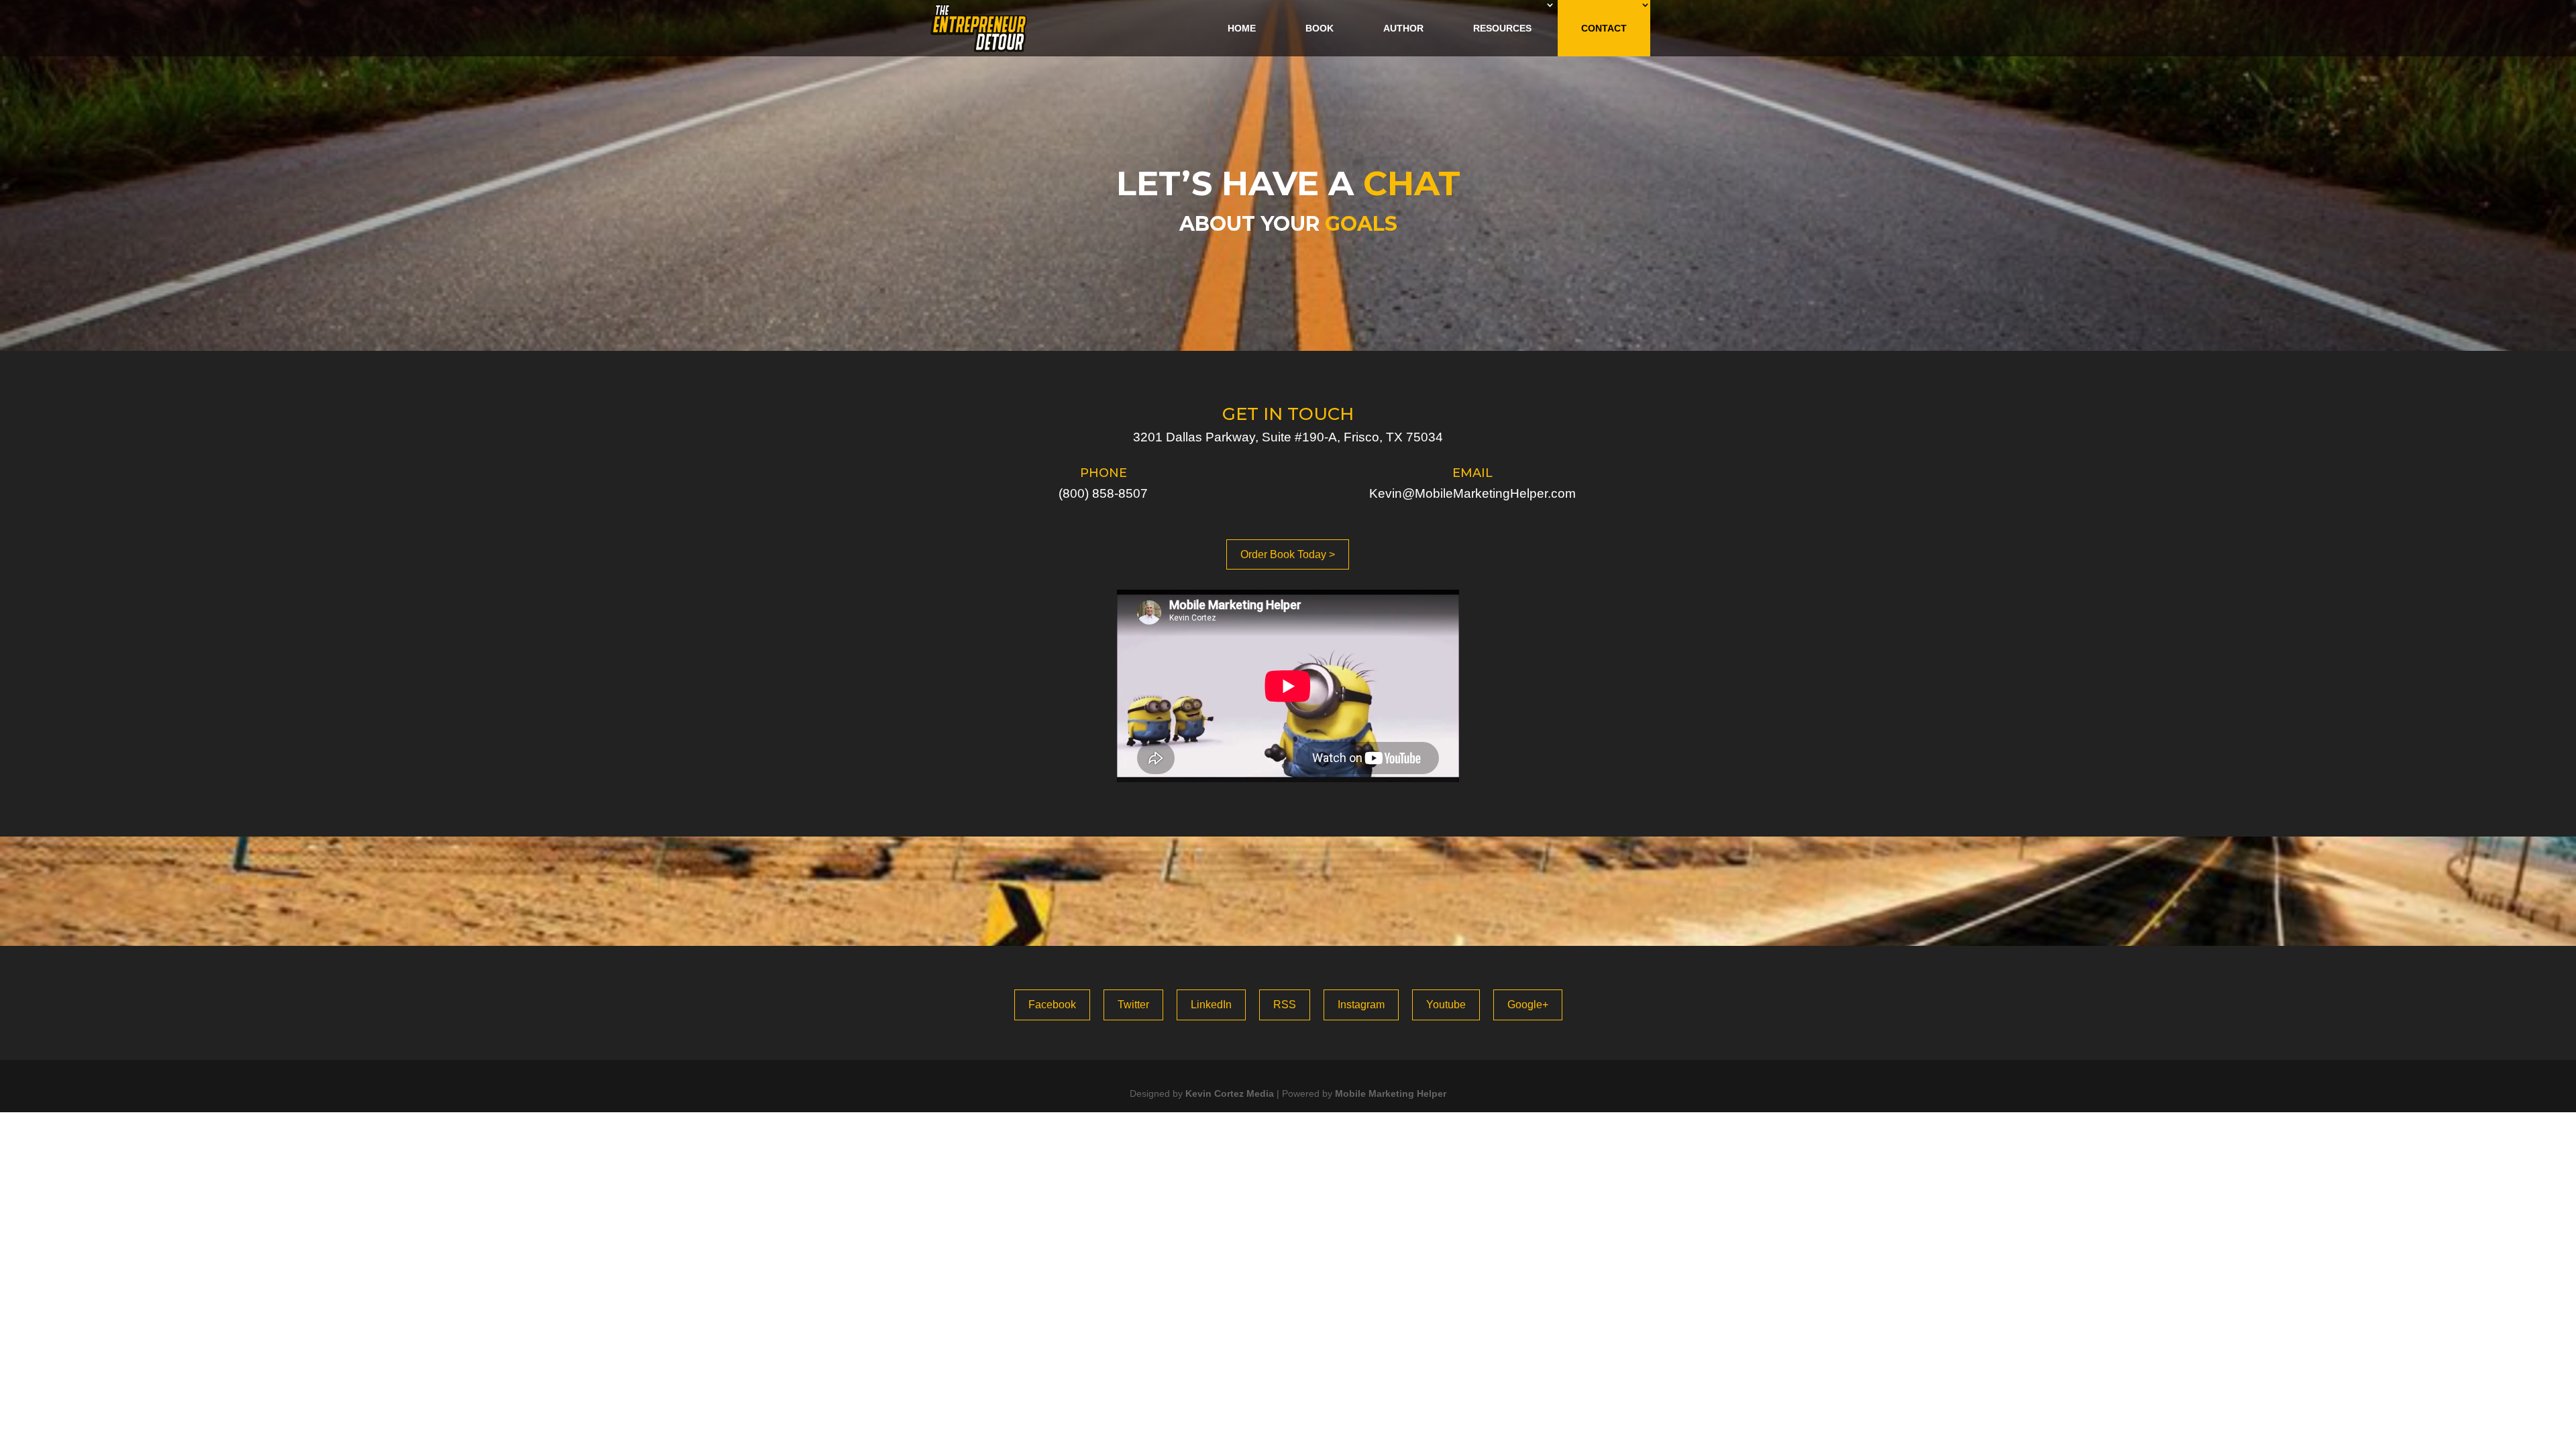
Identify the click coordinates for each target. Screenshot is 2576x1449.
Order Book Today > (1288, 554)
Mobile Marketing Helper (1391, 1093)
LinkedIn (1211, 1005)
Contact (1604, 28)
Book (1320, 28)
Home (1242, 28)
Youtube (1446, 1005)
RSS (1285, 1005)
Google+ (1528, 1005)
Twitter (1133, 1005)
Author (1403, 28)
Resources (1502, 28)
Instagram (1361, 1005)
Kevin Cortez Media (1230, 1093)
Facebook (1052, 1005)
